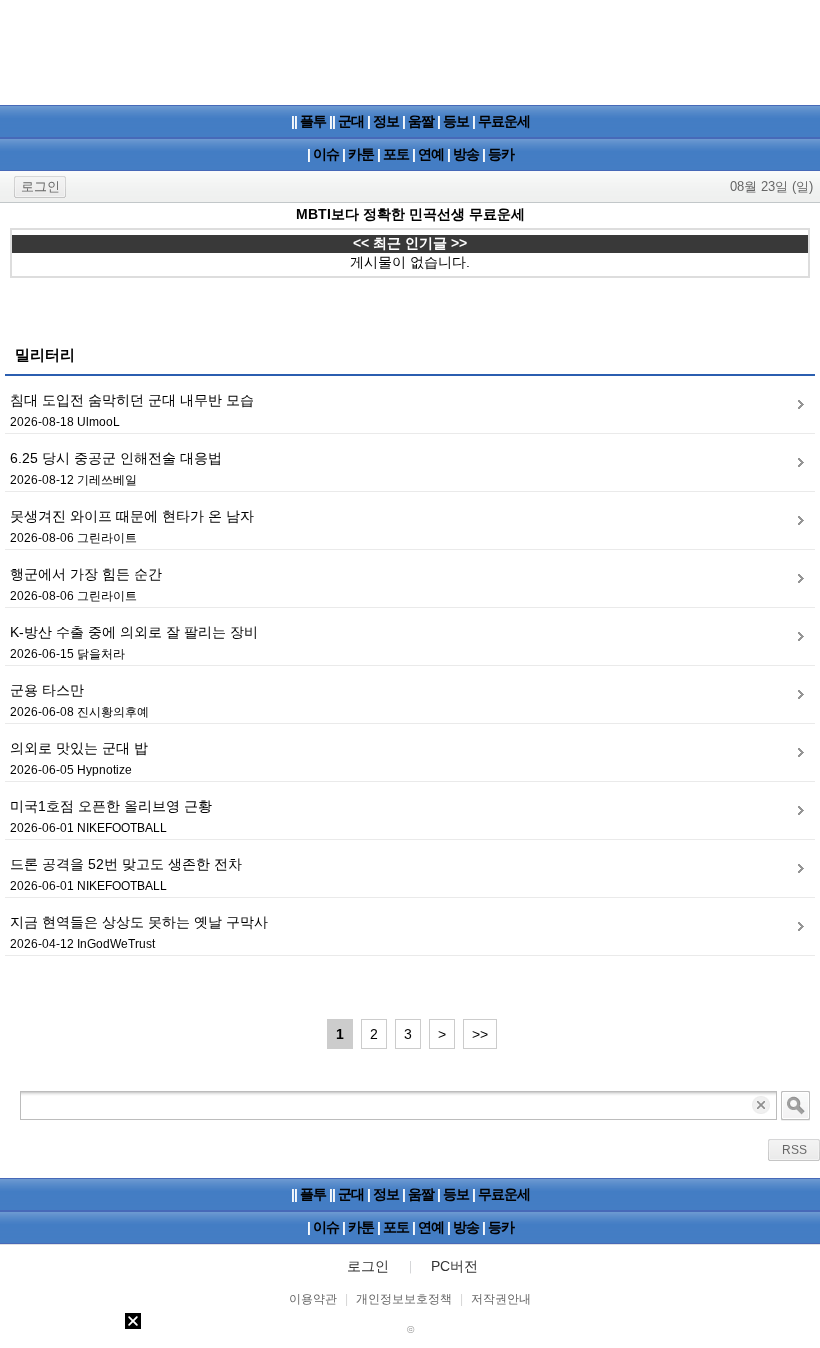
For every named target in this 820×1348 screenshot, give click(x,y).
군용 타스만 (47, 690)
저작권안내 (501, 1299)
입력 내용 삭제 (762, 1105)
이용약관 (313, 1299)
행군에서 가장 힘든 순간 (86, 574)
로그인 (40, 186)
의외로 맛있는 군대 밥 (79, 748)
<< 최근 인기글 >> (410, 243)
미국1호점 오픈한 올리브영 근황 (111, 806)
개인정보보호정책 (404, 1299)
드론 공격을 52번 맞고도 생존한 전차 (126, 864)
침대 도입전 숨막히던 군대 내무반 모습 (132, 400)
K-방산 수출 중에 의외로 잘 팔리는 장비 (134, 632)
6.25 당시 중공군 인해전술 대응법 (116, 458)
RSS (794, 1150)
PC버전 (454, 1266)
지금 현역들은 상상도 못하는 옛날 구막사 (139, 922)
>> (480, 1034)
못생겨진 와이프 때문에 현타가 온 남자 (132, 516)
